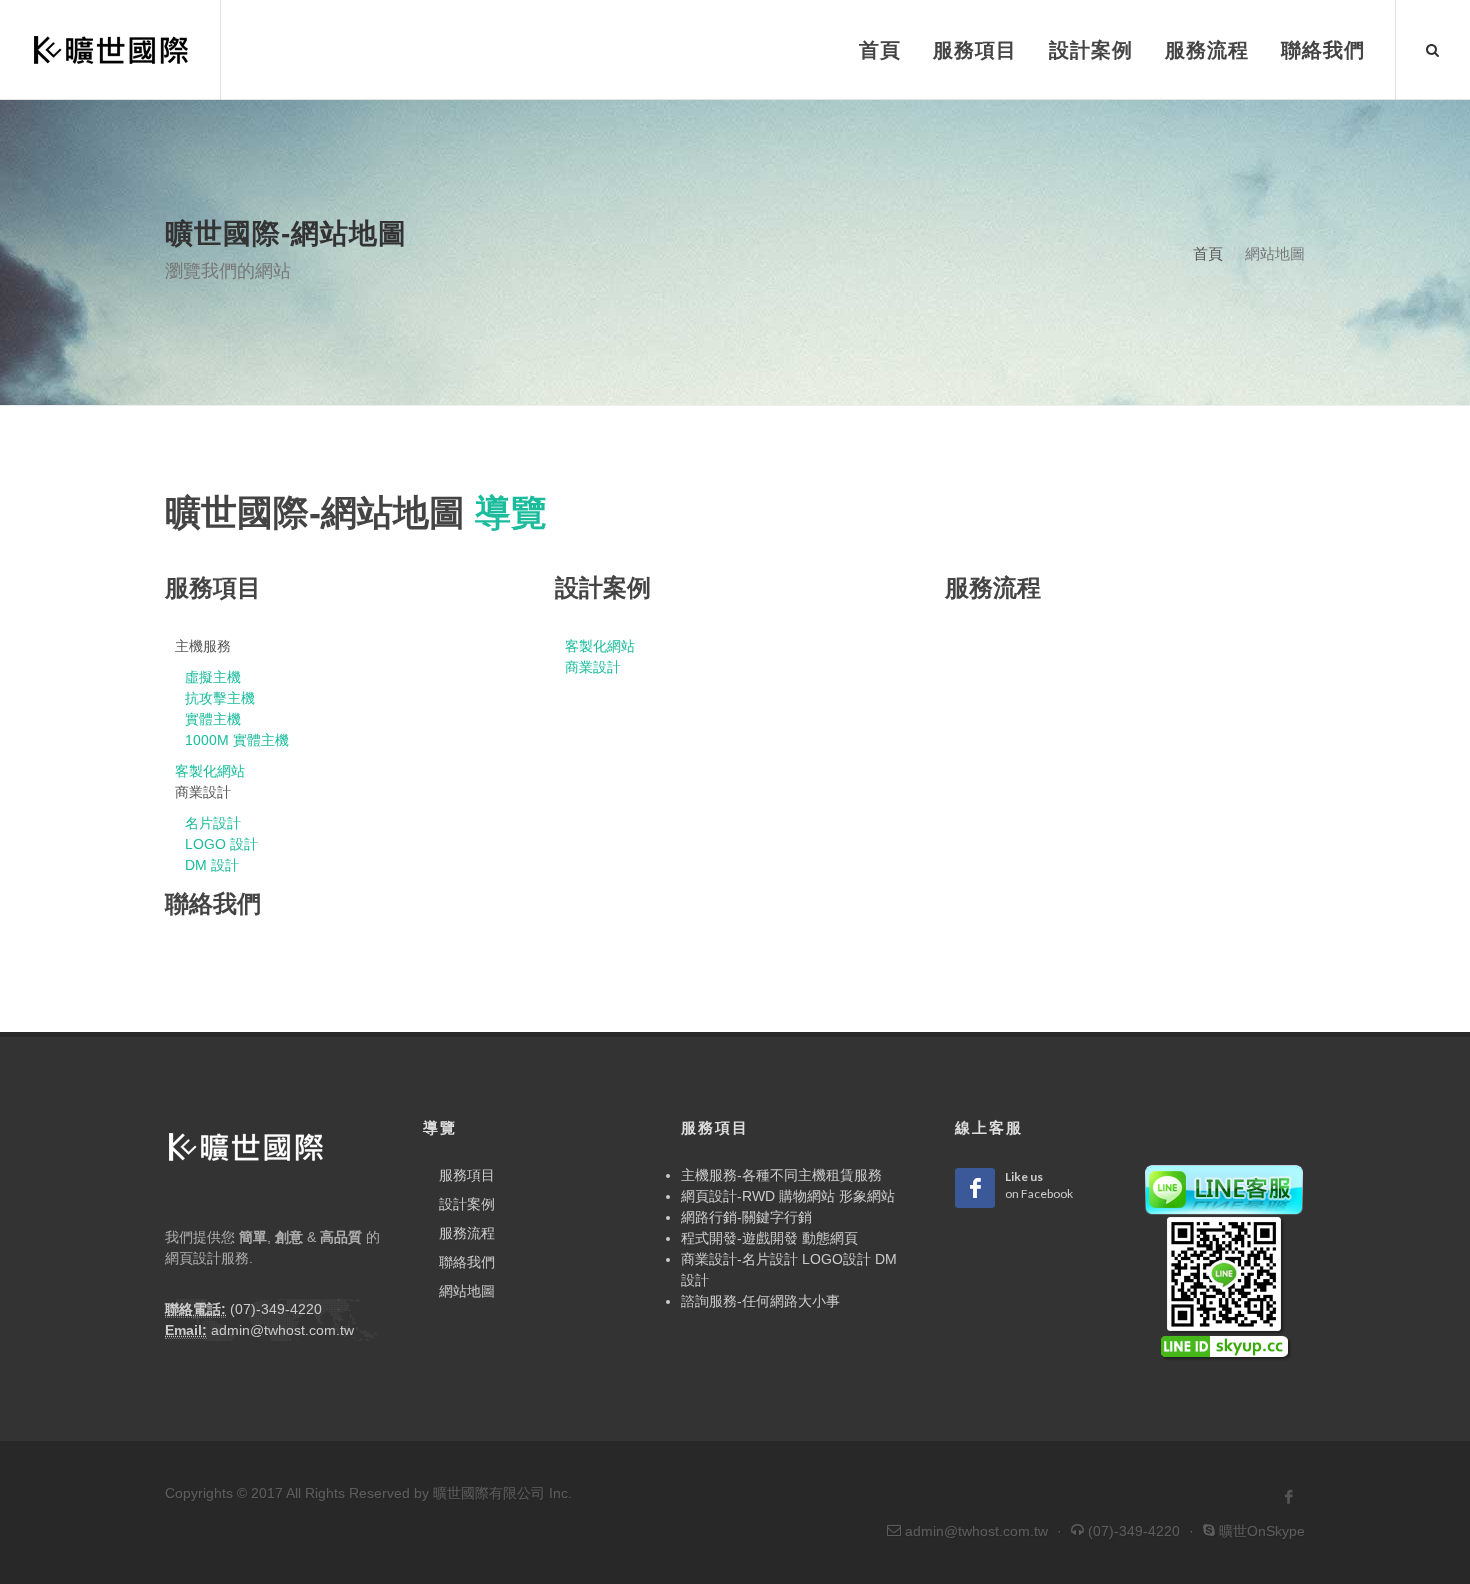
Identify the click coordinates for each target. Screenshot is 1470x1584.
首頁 (1208, 253)
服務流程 (467, 1233)
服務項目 (467, 1175)
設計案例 (467, 1204)
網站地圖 (467, 1291)
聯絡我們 (467, 1262)
